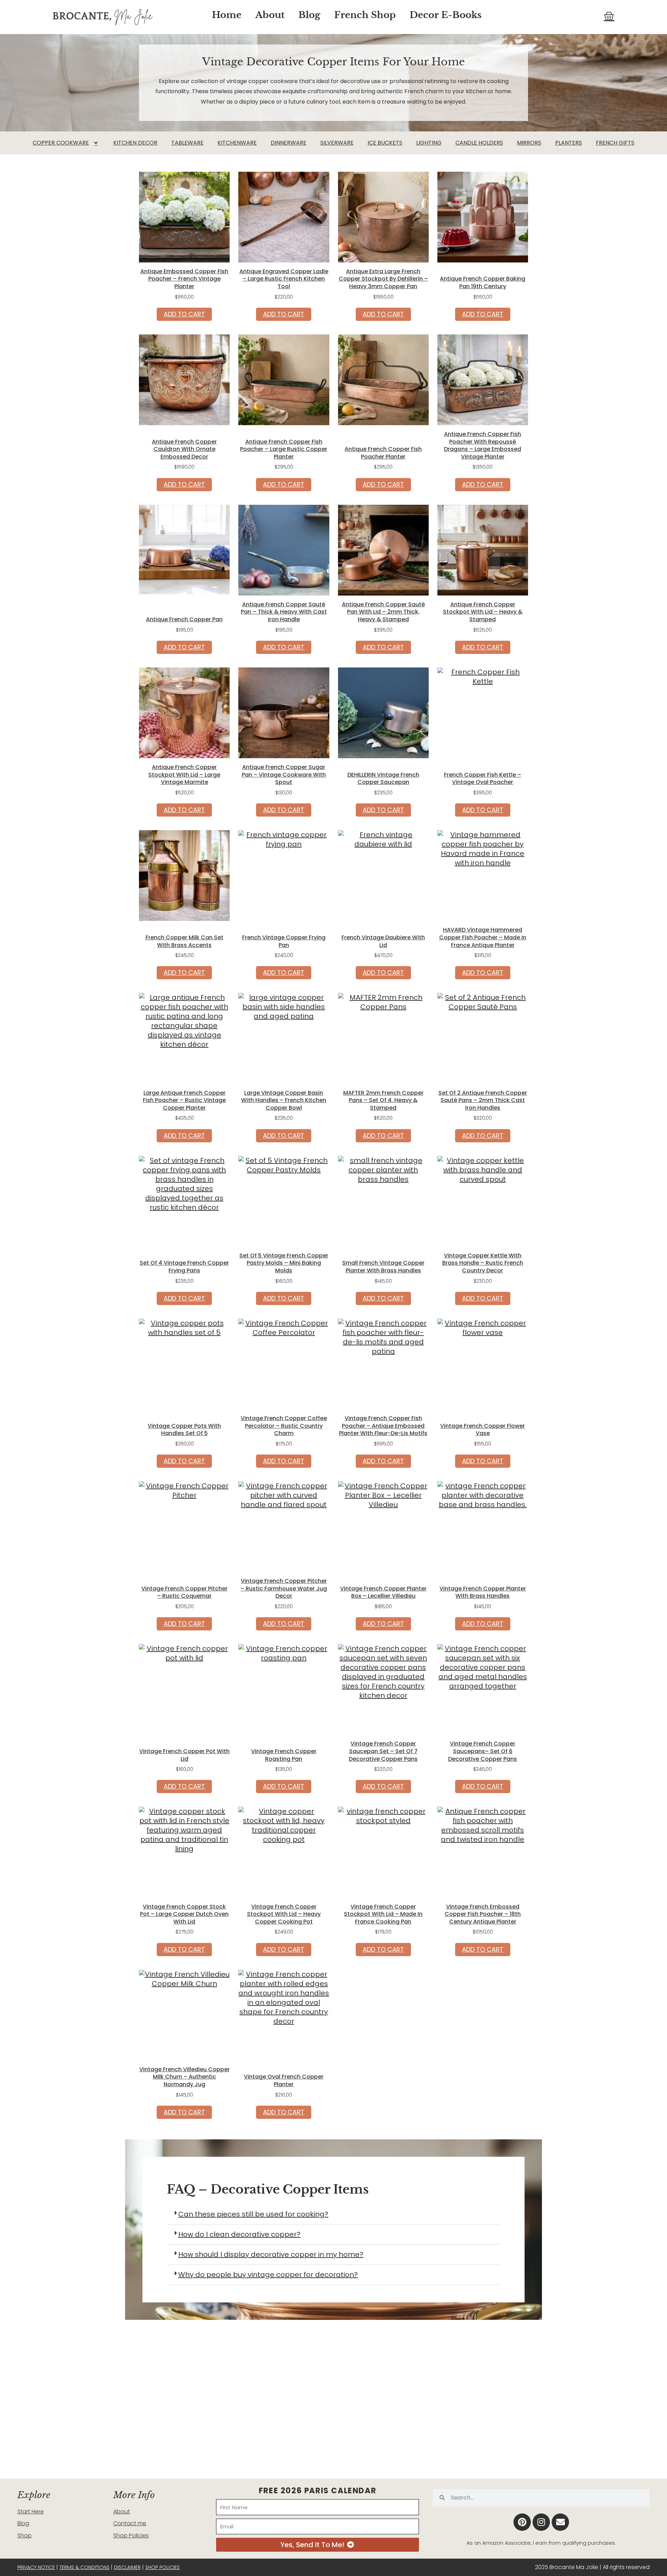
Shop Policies (131, 2536)
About (270, 15)
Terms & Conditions (84, 2567)
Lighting (429, 143)
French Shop (365, 15)
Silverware (337, 143)
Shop (24, 2536)
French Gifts (615, 143)
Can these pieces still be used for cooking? (253, 2214)
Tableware (187, 143)
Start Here (31, 2512)
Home (227, 15)
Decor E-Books (446, 15)
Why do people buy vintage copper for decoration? (268, 2275)
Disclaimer (127, 2567)
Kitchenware (237, 143)
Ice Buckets (385, 143)
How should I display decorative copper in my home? (271, 2254)
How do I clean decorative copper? (239, 2234)
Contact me (130, 2523)
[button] (333, 2214)
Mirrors (529, 143)
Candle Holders (479, 143)
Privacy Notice (36, 2567)
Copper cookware (61, 143)
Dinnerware (289, 143)
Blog (309, 15)
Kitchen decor (135, 143)
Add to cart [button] (184, 314)
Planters (569, 143)
